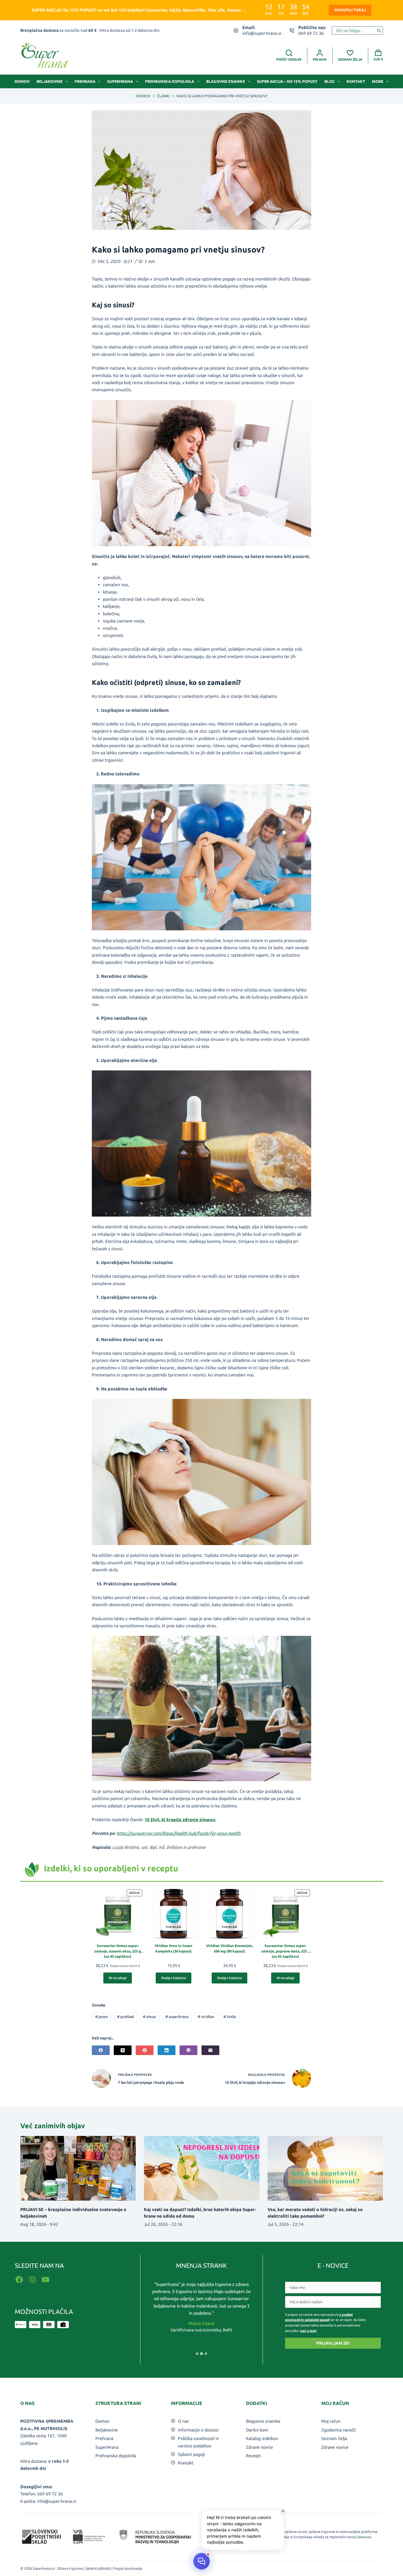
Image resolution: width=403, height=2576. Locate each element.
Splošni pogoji (191, 2454)
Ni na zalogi (118, 1978)
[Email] (210, 2050)
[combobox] (353, 30)
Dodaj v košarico (174, 1978)
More (378, 81)
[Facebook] (101, 2050)
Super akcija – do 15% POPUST (287, 81)
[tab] (197, 2354)
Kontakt (356, 81)
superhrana (177, 2017)
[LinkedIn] (167, 2050)
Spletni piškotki (98, 2568)
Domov (22, 81)
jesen (101, 2017)
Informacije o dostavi (198, 2430)
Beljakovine (49, 81)
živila (230, 2017)
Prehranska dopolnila (170, 81)
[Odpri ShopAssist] (201, 2561)
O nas (183, 2421)
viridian (206, 2017)
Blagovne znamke (225, 81)
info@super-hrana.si (262, 33)
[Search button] (379, 30)
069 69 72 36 (311, 33)
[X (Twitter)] (123, 2050)
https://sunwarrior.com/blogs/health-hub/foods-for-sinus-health (179, 1833)
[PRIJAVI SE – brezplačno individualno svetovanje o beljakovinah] (78, 2168)
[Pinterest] (145, 2050)
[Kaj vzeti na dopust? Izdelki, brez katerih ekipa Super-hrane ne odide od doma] (202, 2168)
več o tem (308, 2331)
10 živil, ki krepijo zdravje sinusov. (180, 1820)
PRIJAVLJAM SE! (333, 2343)
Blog (330, 81)
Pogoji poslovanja (128, 2568)
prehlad (125, 2017)
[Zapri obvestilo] (283, 2511)
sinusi (149, 2017)
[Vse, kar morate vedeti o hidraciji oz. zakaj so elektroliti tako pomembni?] (325, 2168)
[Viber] (188, 2050)
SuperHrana (120, 81)
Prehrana (85, 81)
